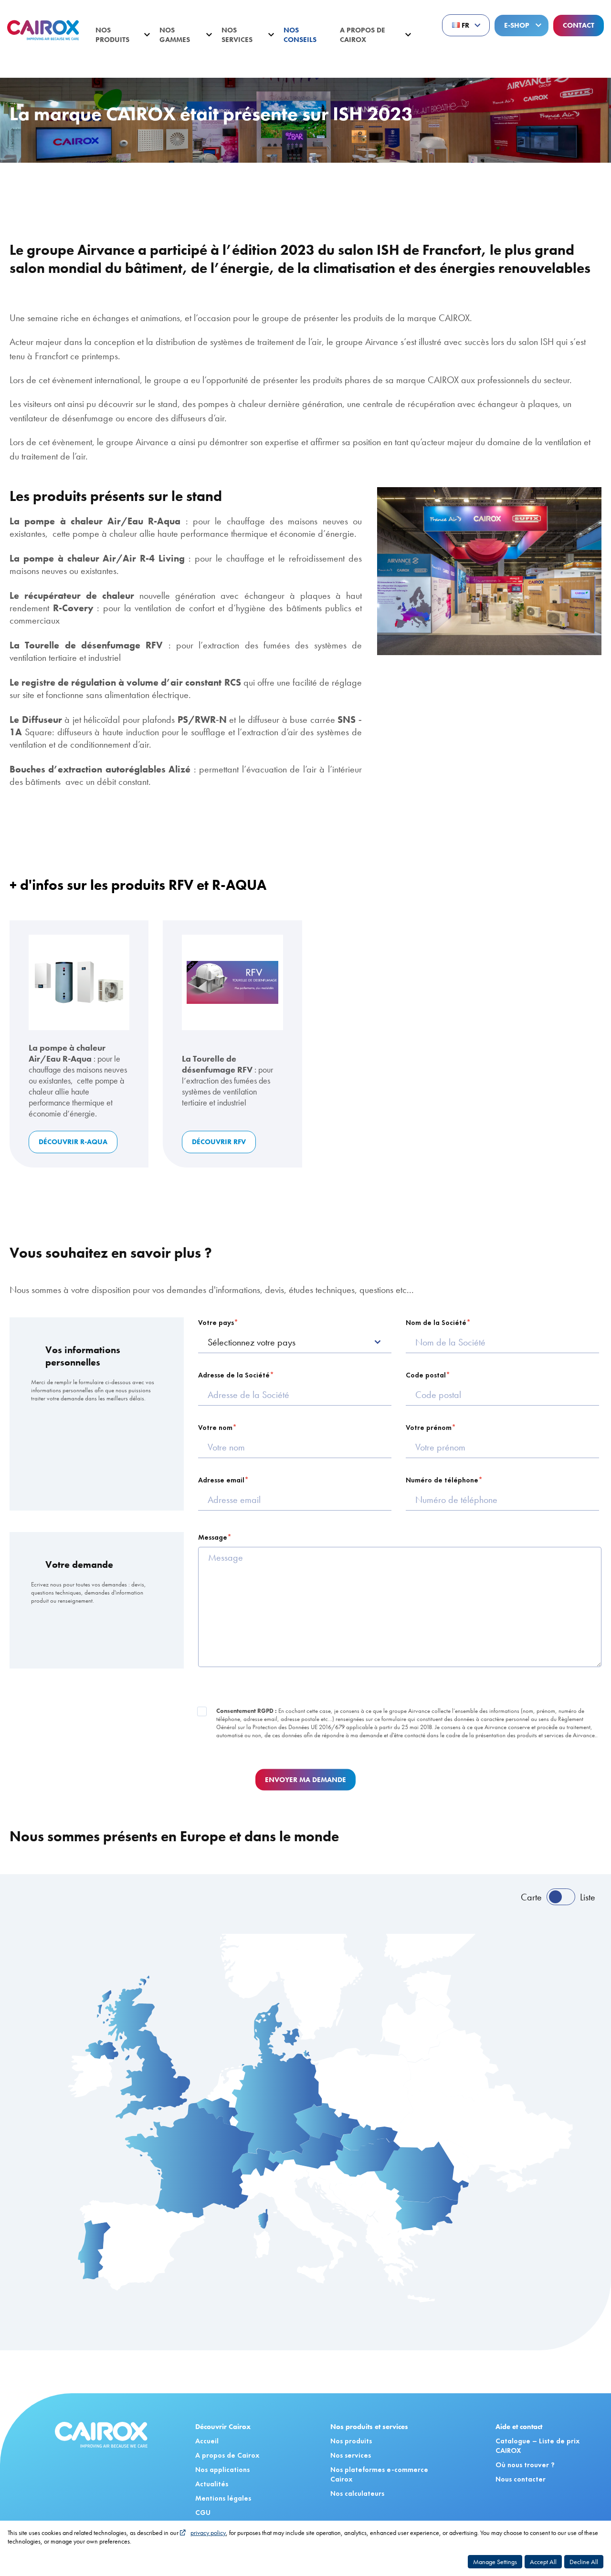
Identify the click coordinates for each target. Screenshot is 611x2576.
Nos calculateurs (357, 2493)
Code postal (426, 1375)
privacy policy (208, 2533)
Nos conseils (300, 35)
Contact (579, 25)
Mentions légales (223, 2498)
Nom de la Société (436, 1323)
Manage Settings (495, 2562)
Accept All (543, 2562)
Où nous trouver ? (525, 2465)
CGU (203, 2513)
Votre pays (216, 1323)
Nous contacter (521, 2479)
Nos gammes (175, 35)
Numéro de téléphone (442, 1480)
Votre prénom (429, 1428)
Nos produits (112, 35)
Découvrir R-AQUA (73, 1142)
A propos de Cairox (363, 35)
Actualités (54, 73)
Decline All (584, 2562)
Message (213, 1537)
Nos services (237, 35)
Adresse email (221, 1480)
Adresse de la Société (234, 1375)
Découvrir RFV (219, 1142)
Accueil (19, 73)
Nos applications (222, 2470)
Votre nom (215, 1428)
